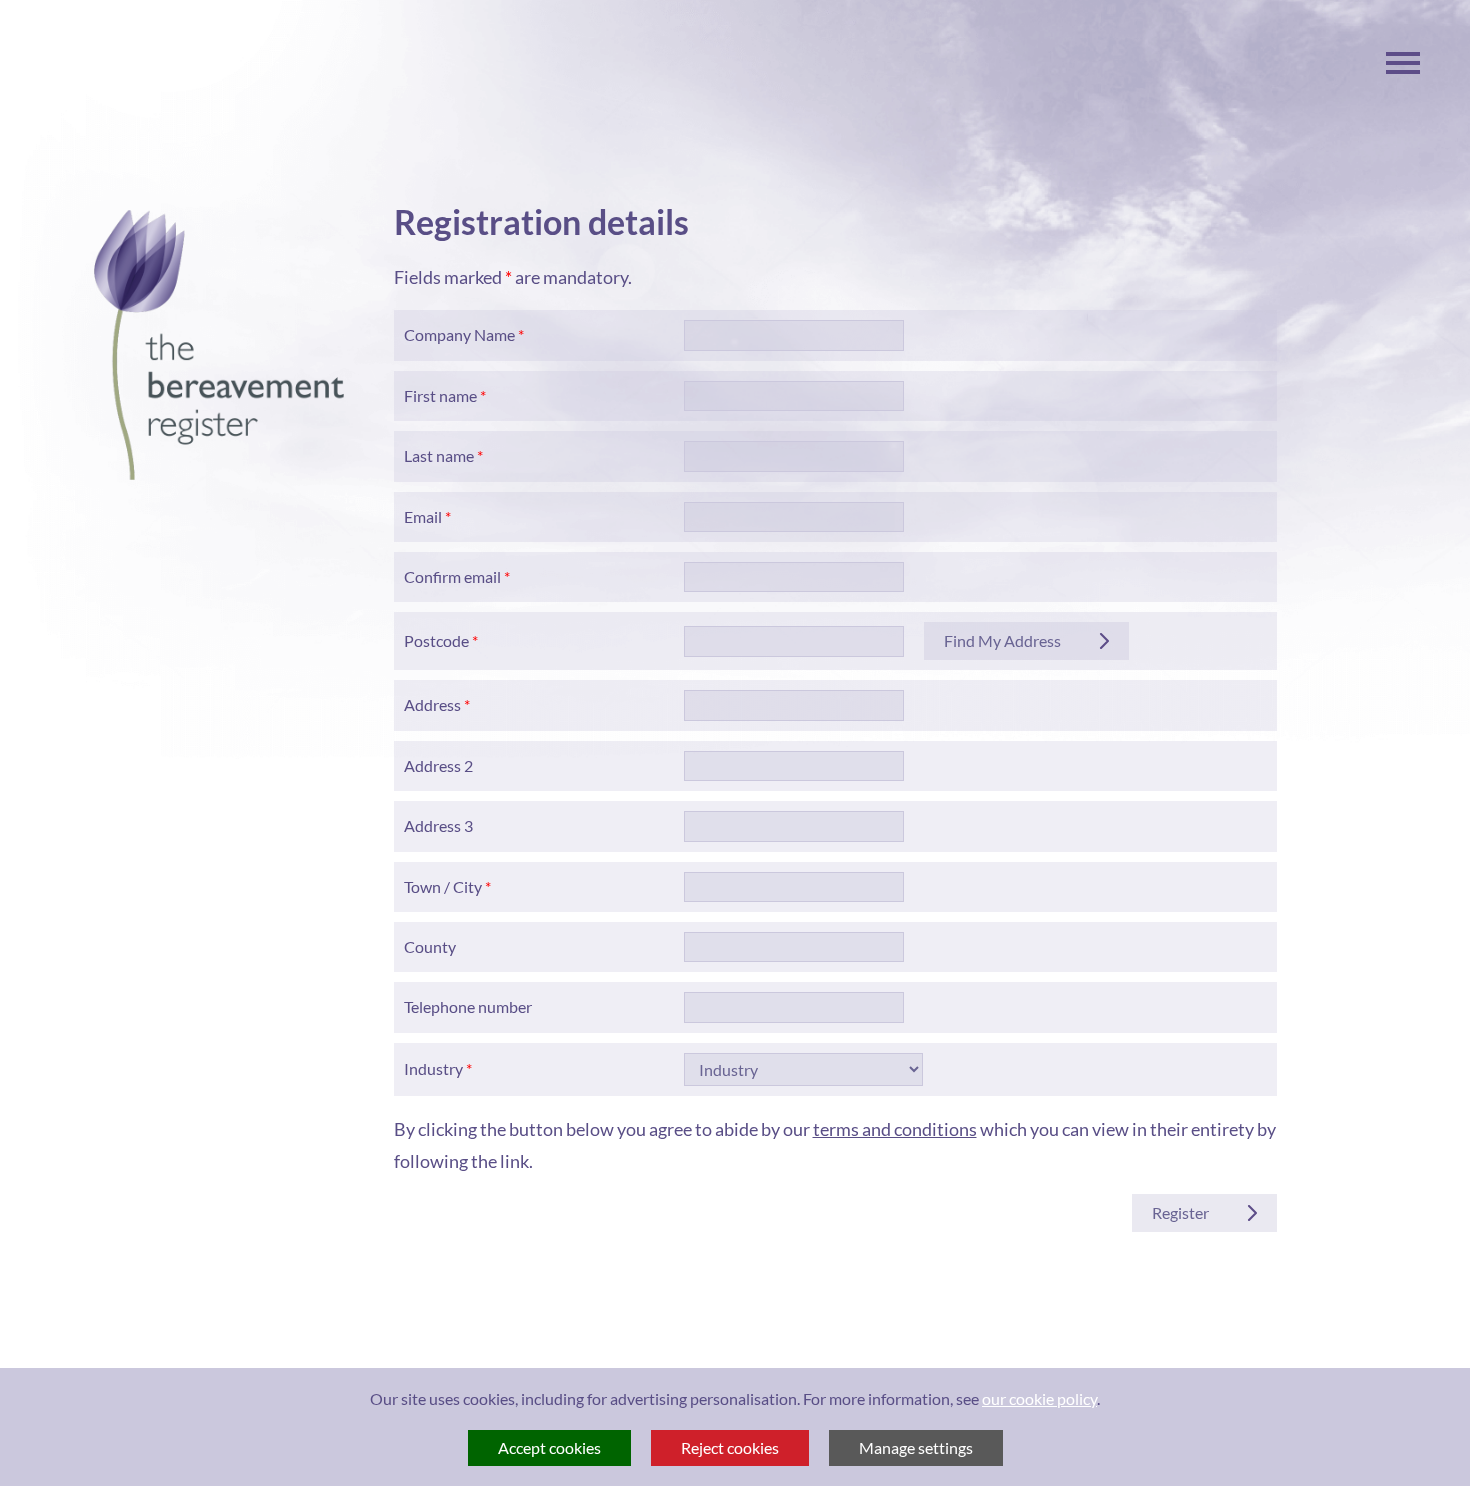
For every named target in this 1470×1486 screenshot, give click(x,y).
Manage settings (916, 1447)
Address (432, 704)
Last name (439, 455)
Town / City (443, 886)
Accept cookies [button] (549, 1447)
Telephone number (468, 1006)
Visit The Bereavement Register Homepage (219, 345)
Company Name (459, 334)
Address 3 (438, 825)
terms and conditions (895, 1129)
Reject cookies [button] (730, 1447)
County (430, 946)
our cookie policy (1039, 1398)
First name (440, 395)
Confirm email (452, 576)
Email (423, 516)
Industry (433, 1068)
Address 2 (438, 765)
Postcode (436, 640)
